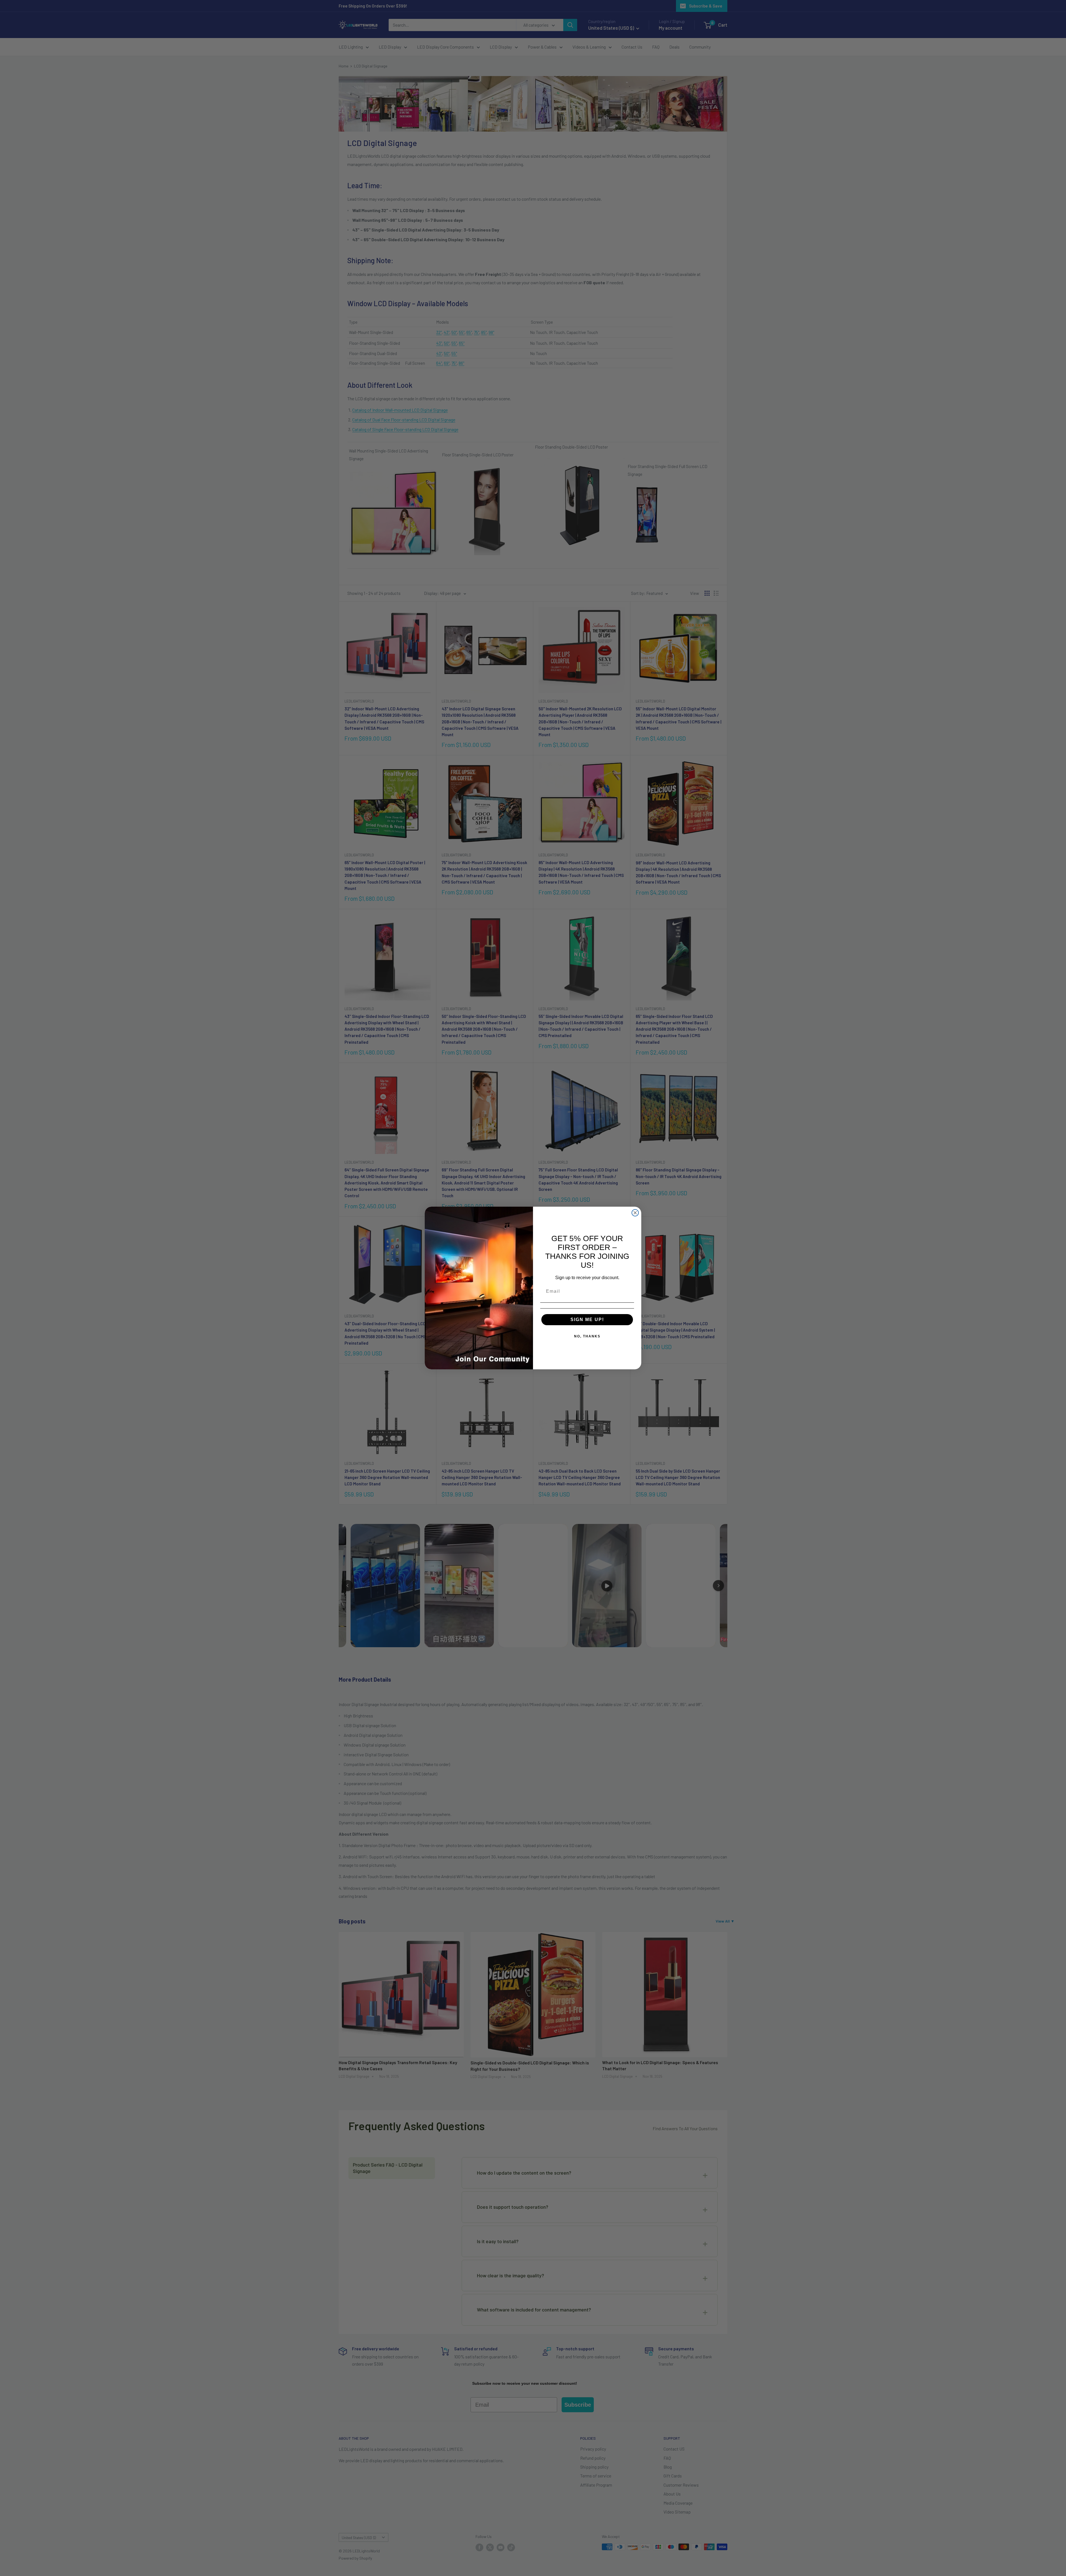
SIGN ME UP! (587, 1320)
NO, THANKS (587, 1336)
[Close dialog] (635, 1213)
